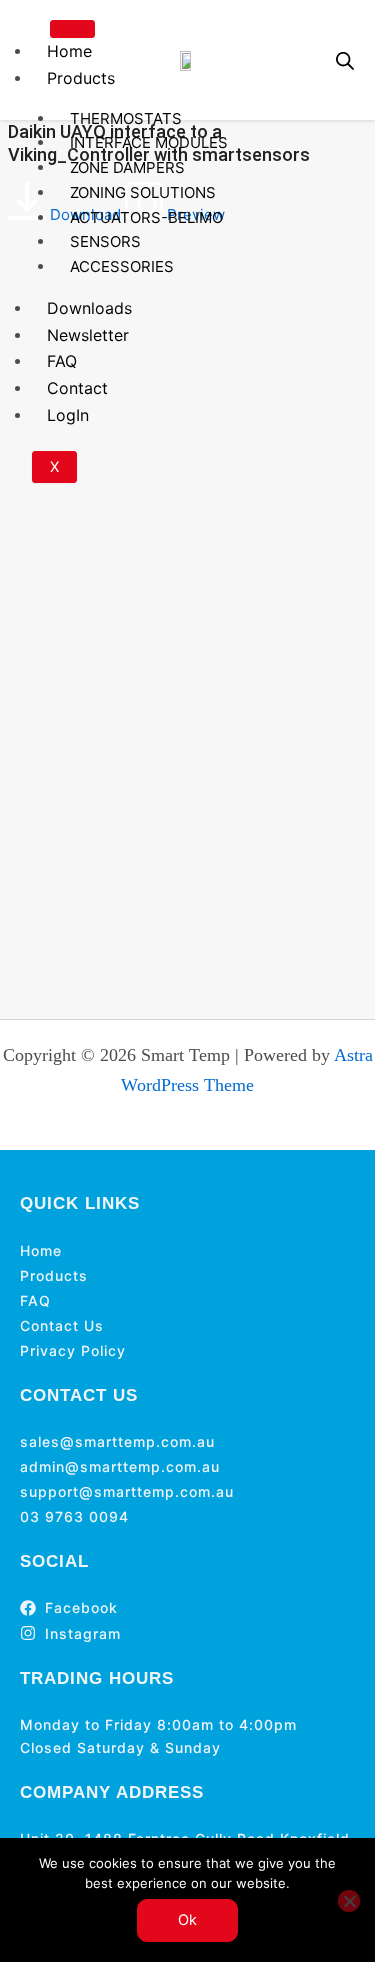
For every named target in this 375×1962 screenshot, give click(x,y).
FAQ (62, 361)
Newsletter (88, 335)
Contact (77, 388)
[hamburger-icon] (72, 29)
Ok (187, 1920)
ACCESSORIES (122, 266)
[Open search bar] (345, 60)
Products (81, 78)
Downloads (89, 308)
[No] (349, 1901)
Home (69, 51)
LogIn (68, 415)
